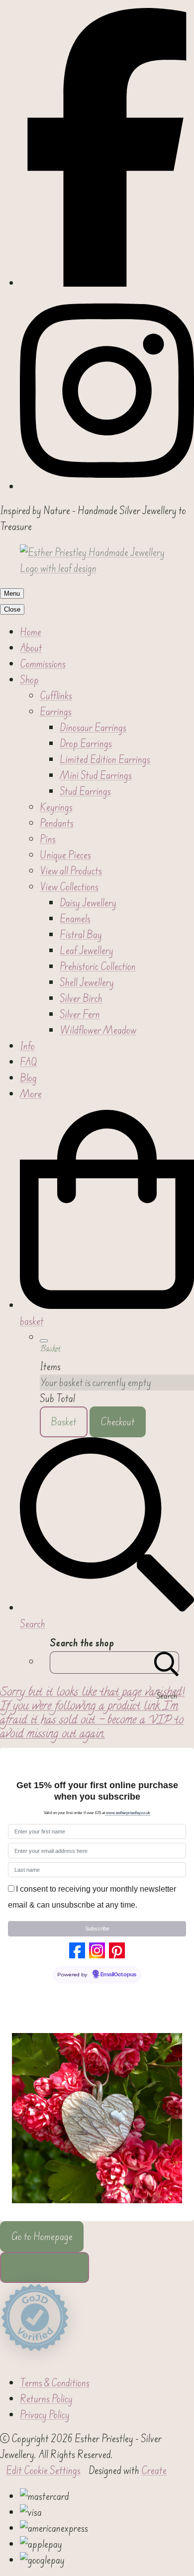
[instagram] (107, 487)
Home (31, 632)
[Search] (167, 1663)
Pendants (57, 823)
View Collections (69, 887)
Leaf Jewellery (87, 951)
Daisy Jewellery (88, 903)
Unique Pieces (65, 855)
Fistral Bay (81, 935)
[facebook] (107, 283)
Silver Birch (81, 998)
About (31, 648)
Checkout (118, 1422)
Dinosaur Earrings (93, 728)
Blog (28, 1078)
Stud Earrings (85, 791)
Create (154, 2470)
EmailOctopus (118, 1975)
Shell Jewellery (87, 982)
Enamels (75, 919)
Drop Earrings (86, 744)
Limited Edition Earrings (105, 759)
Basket (64, 1422)
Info (27, 1046)
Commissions (43, 664)
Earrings (56, 712)
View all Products (71, 871)
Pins (48, 839)
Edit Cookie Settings (43, 2470)
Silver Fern (80, 1014)
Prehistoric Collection (98, 966)
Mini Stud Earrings (96, 775)
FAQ (29, 1062)
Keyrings (56, 807)
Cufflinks (56, 696)
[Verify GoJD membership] (35, 2318)
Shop (29, 680)
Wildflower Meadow (98, 1030)
